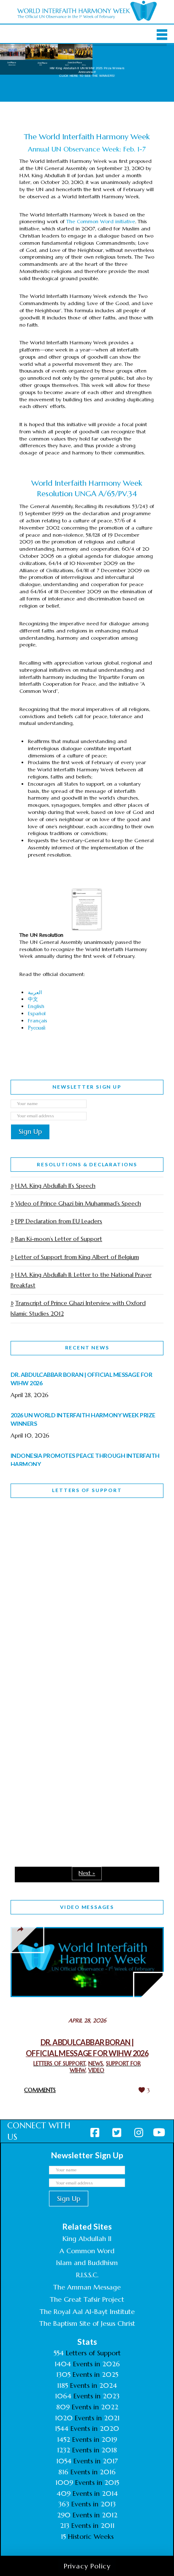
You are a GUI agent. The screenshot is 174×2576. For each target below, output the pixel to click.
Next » (87, 1873)
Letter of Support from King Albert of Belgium (77, 1257)
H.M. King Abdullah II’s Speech (55, 1186)
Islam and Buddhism (87, 2262)
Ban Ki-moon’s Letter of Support (59, 1239)
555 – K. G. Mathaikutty (69, 1539)
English (36, 1006)
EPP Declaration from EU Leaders (59, 1221)
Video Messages (87, 1907)
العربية (35, 992)
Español (37, 1013)
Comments (40, 2090)
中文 (33, 999)
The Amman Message (87, 2287)
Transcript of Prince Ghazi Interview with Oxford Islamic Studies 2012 (78, 1308)
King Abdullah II (87, 2238)
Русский (37, 1028)
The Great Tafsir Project (87, 2299)
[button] (162, 35)
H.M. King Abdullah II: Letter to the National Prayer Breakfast (81, 1280)
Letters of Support (87, 1490)
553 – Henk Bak (54, 1768)
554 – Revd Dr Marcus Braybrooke (66, 1659)
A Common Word (87, 2251)
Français (38, 1020)
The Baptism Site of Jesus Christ (87, 2323)
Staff (32, 1600)
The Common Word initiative (101, 221)
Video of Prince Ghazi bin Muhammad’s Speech (78, 1203)
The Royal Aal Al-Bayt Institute (87, 2311)
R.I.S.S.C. (87, 2275)
